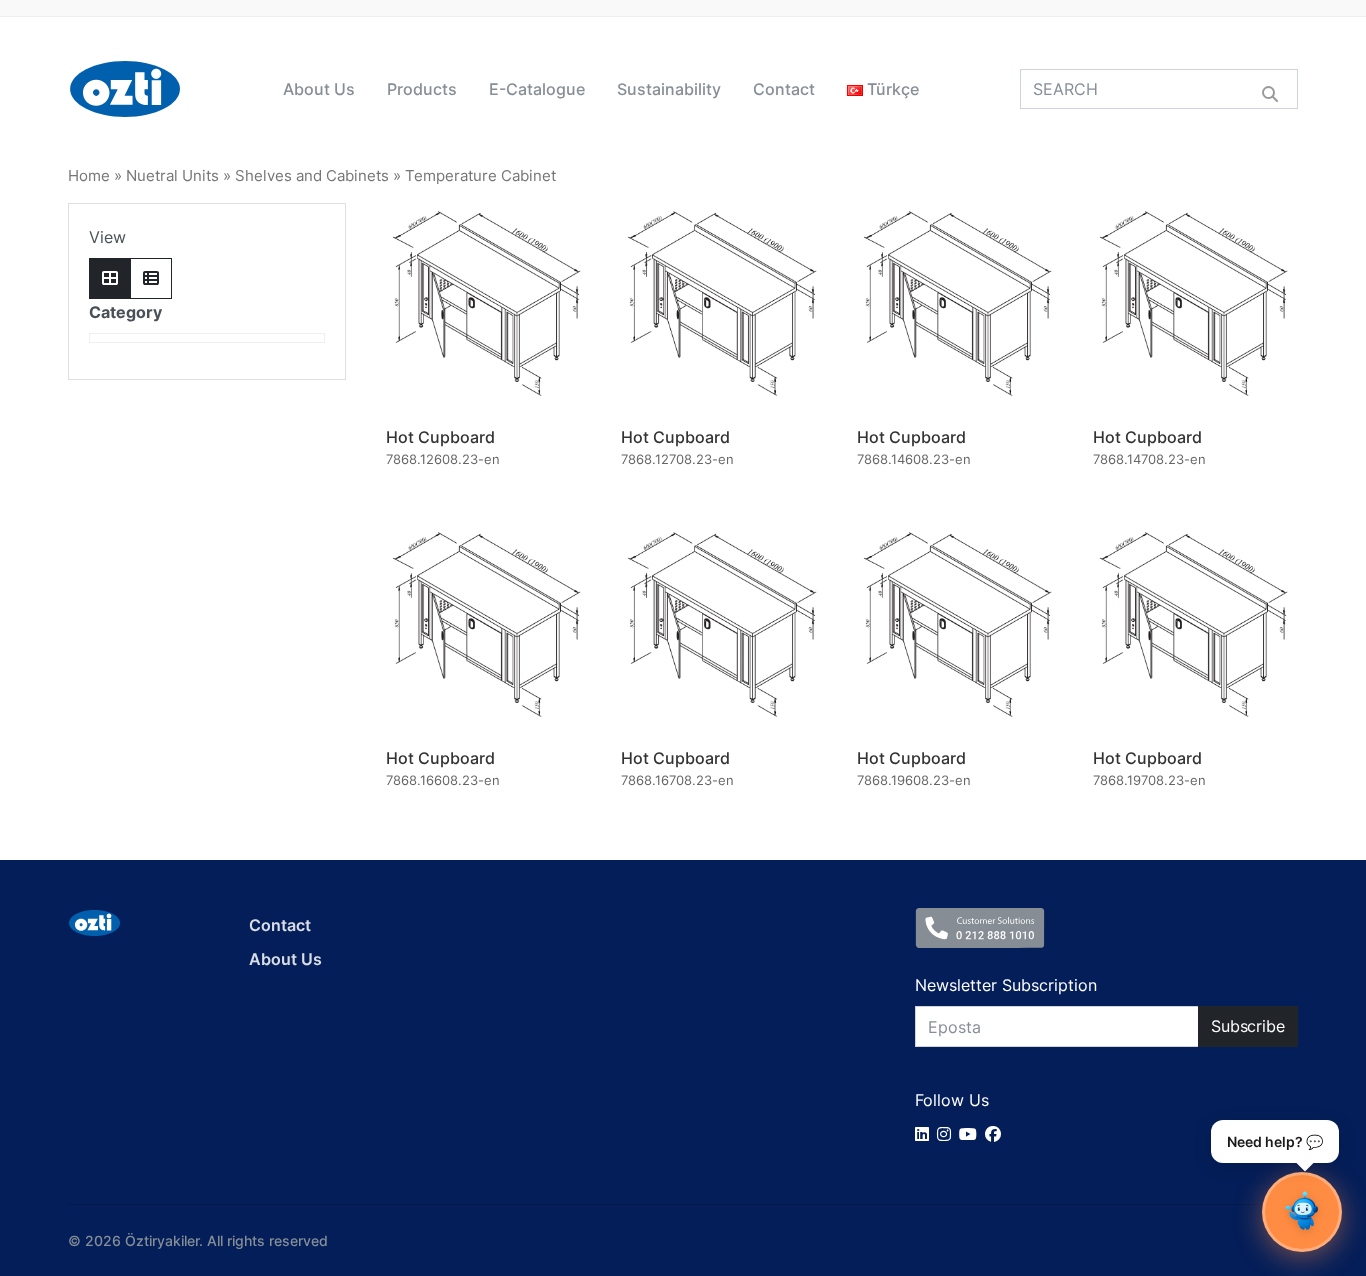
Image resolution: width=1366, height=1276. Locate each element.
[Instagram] (948, 1134)
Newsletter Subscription (1006, 985)
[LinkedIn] (926, 1134)
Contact (784, 89)
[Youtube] (972, 1134)
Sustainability (669, 89)
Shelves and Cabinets (312, 176)
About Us (319, 89)
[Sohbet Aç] (1302, 1212)
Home (89, 176)
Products (422, 89)
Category (125, 312)
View (107, 237)
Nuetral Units (172, 176)
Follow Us (952, 1100)
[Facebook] (997, 1134)
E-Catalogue (537, 89)
